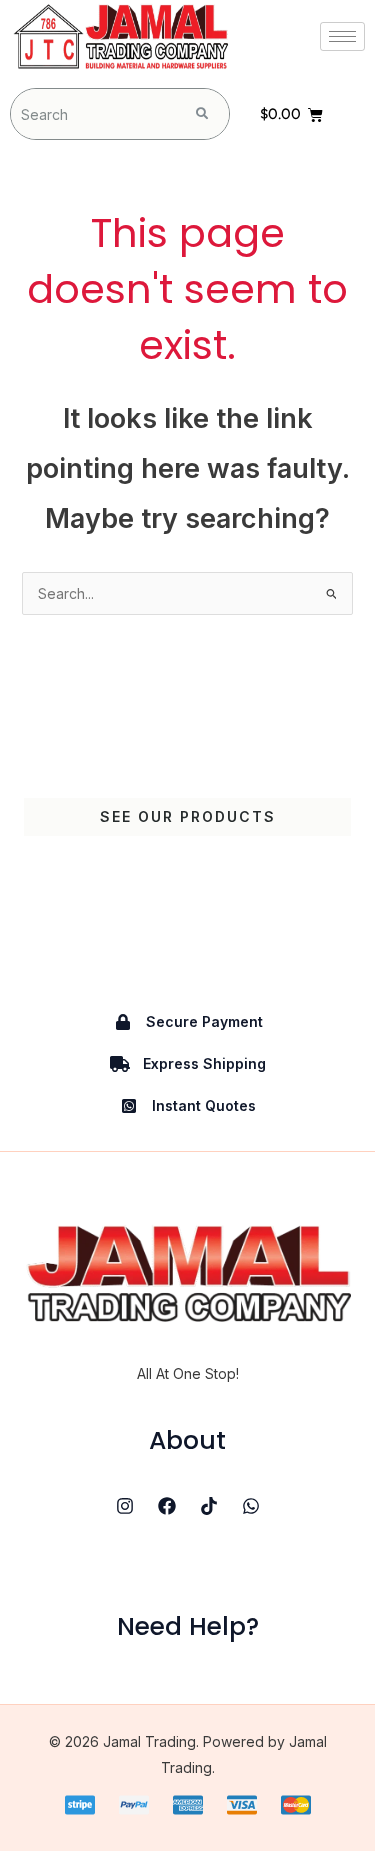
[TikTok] (209, 1506)
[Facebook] (167, 1506)
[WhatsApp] (251, 1506)
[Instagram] (125, 1506)
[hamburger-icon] (342, 36)
